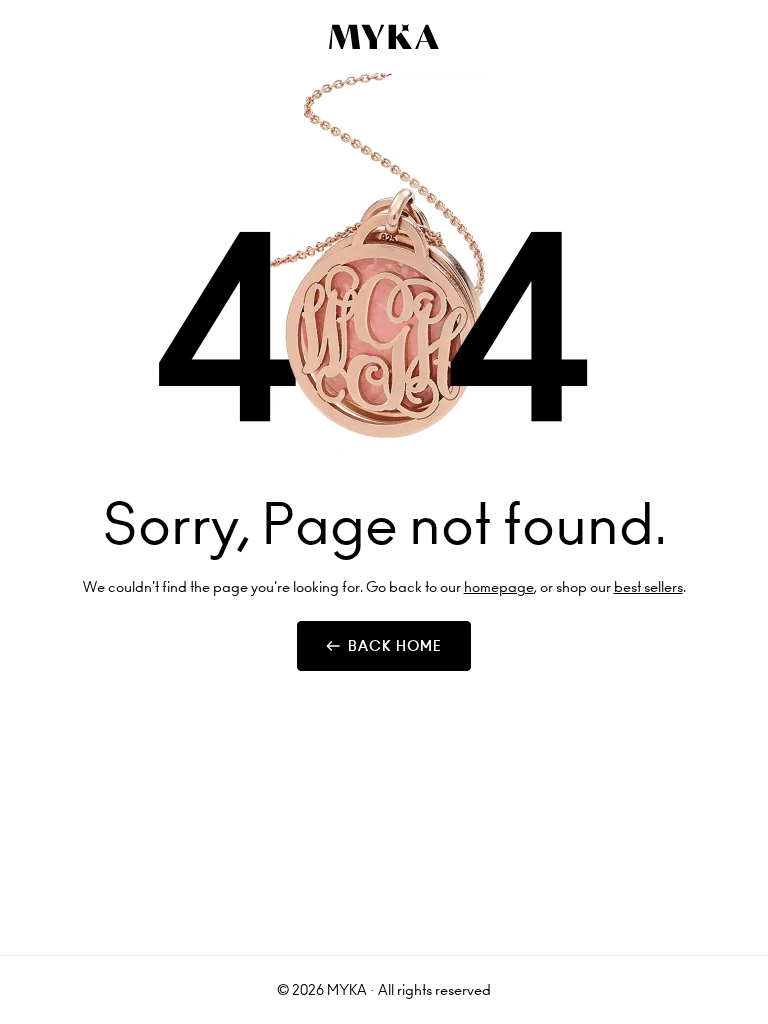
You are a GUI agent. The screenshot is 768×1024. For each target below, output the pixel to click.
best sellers (648, 587)
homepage (499, 587)
